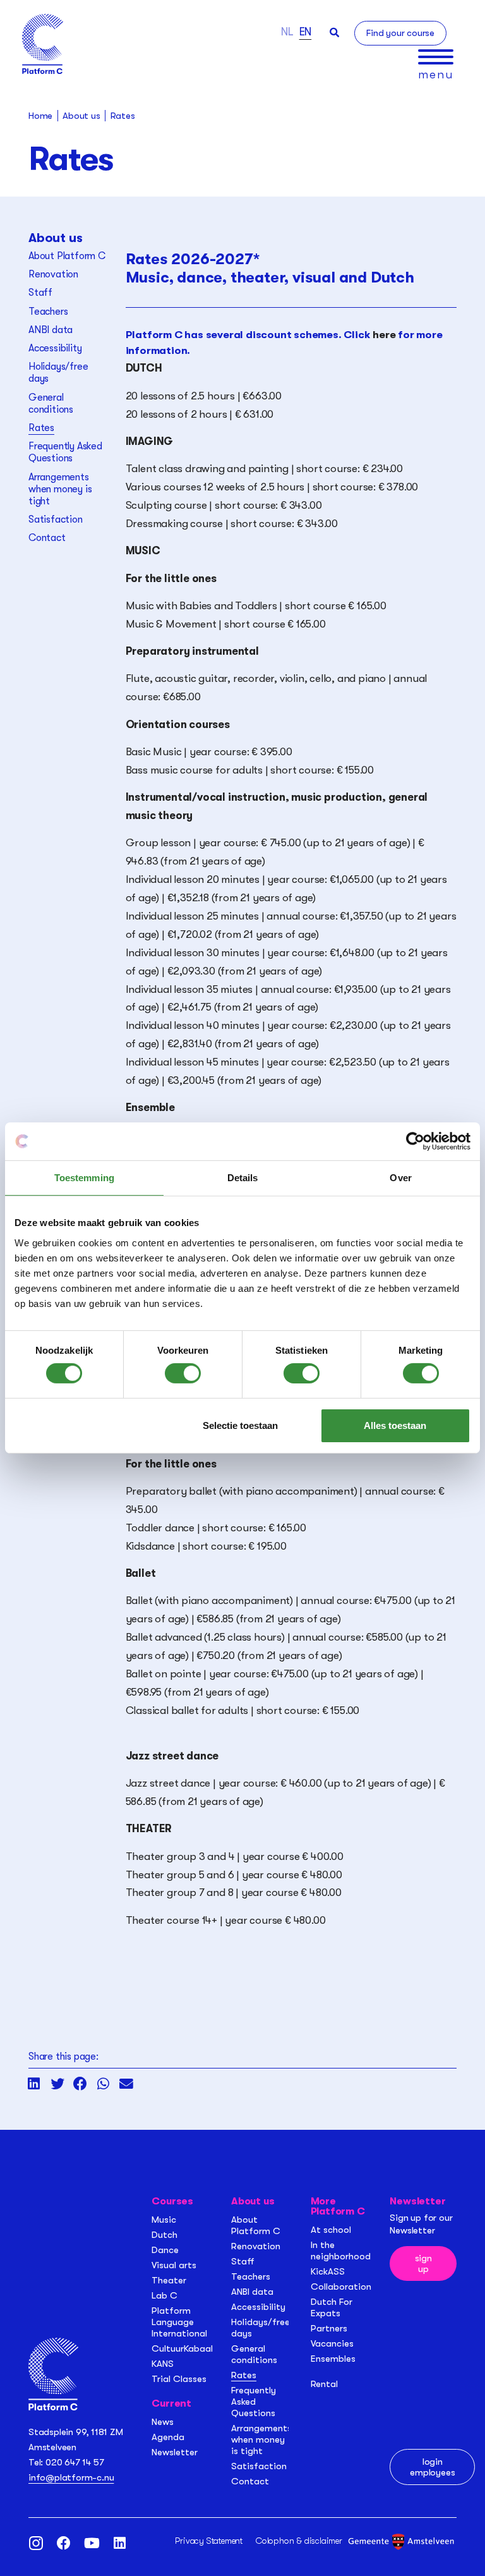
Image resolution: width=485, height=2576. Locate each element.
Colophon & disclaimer (299, 2541)
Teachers (48, 312)
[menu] (436, 57)
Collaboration (341, 2287)
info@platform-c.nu (71, 2477)
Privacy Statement (209, 2541)
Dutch (165, 2235)
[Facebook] (64, 2543)
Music (164, 2220)
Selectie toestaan (240, 1425)
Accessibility (55, 348)
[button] (334, 33)
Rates (41, 428)
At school (331, 2230)
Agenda (168, 2437)
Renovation (53, 274)
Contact (47, 538)
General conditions (51, 404)
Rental (324, 2384)
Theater (169, 2280)
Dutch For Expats (332, 2307)
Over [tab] (400, 1178)
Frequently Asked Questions (65, 452)
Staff (40, 293)
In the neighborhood (341, 2251)
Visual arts (174, 2265)
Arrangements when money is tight (60, 489)
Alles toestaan (395, 1425)
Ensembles (333, 2359)
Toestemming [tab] (84, 1178)
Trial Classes (179, 2379)
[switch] (183, 1373)
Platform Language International (179, 2322)
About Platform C (67, 256)
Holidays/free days (58, 373)
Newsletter (175, 2452)
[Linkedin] (119, 2543)
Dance (165, 2250)
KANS (163, 2364)
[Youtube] (92, 2543)
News (163, 2422)
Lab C (165, 2295)
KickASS (328, 2271)
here (384, 335)
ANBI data (51, 330)
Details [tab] (243, 1178)
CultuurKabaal (182, 2348)
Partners (329, 2328)
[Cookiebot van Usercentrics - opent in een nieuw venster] (415, 1141)
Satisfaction (56, 519)
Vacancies (332, 2343)
